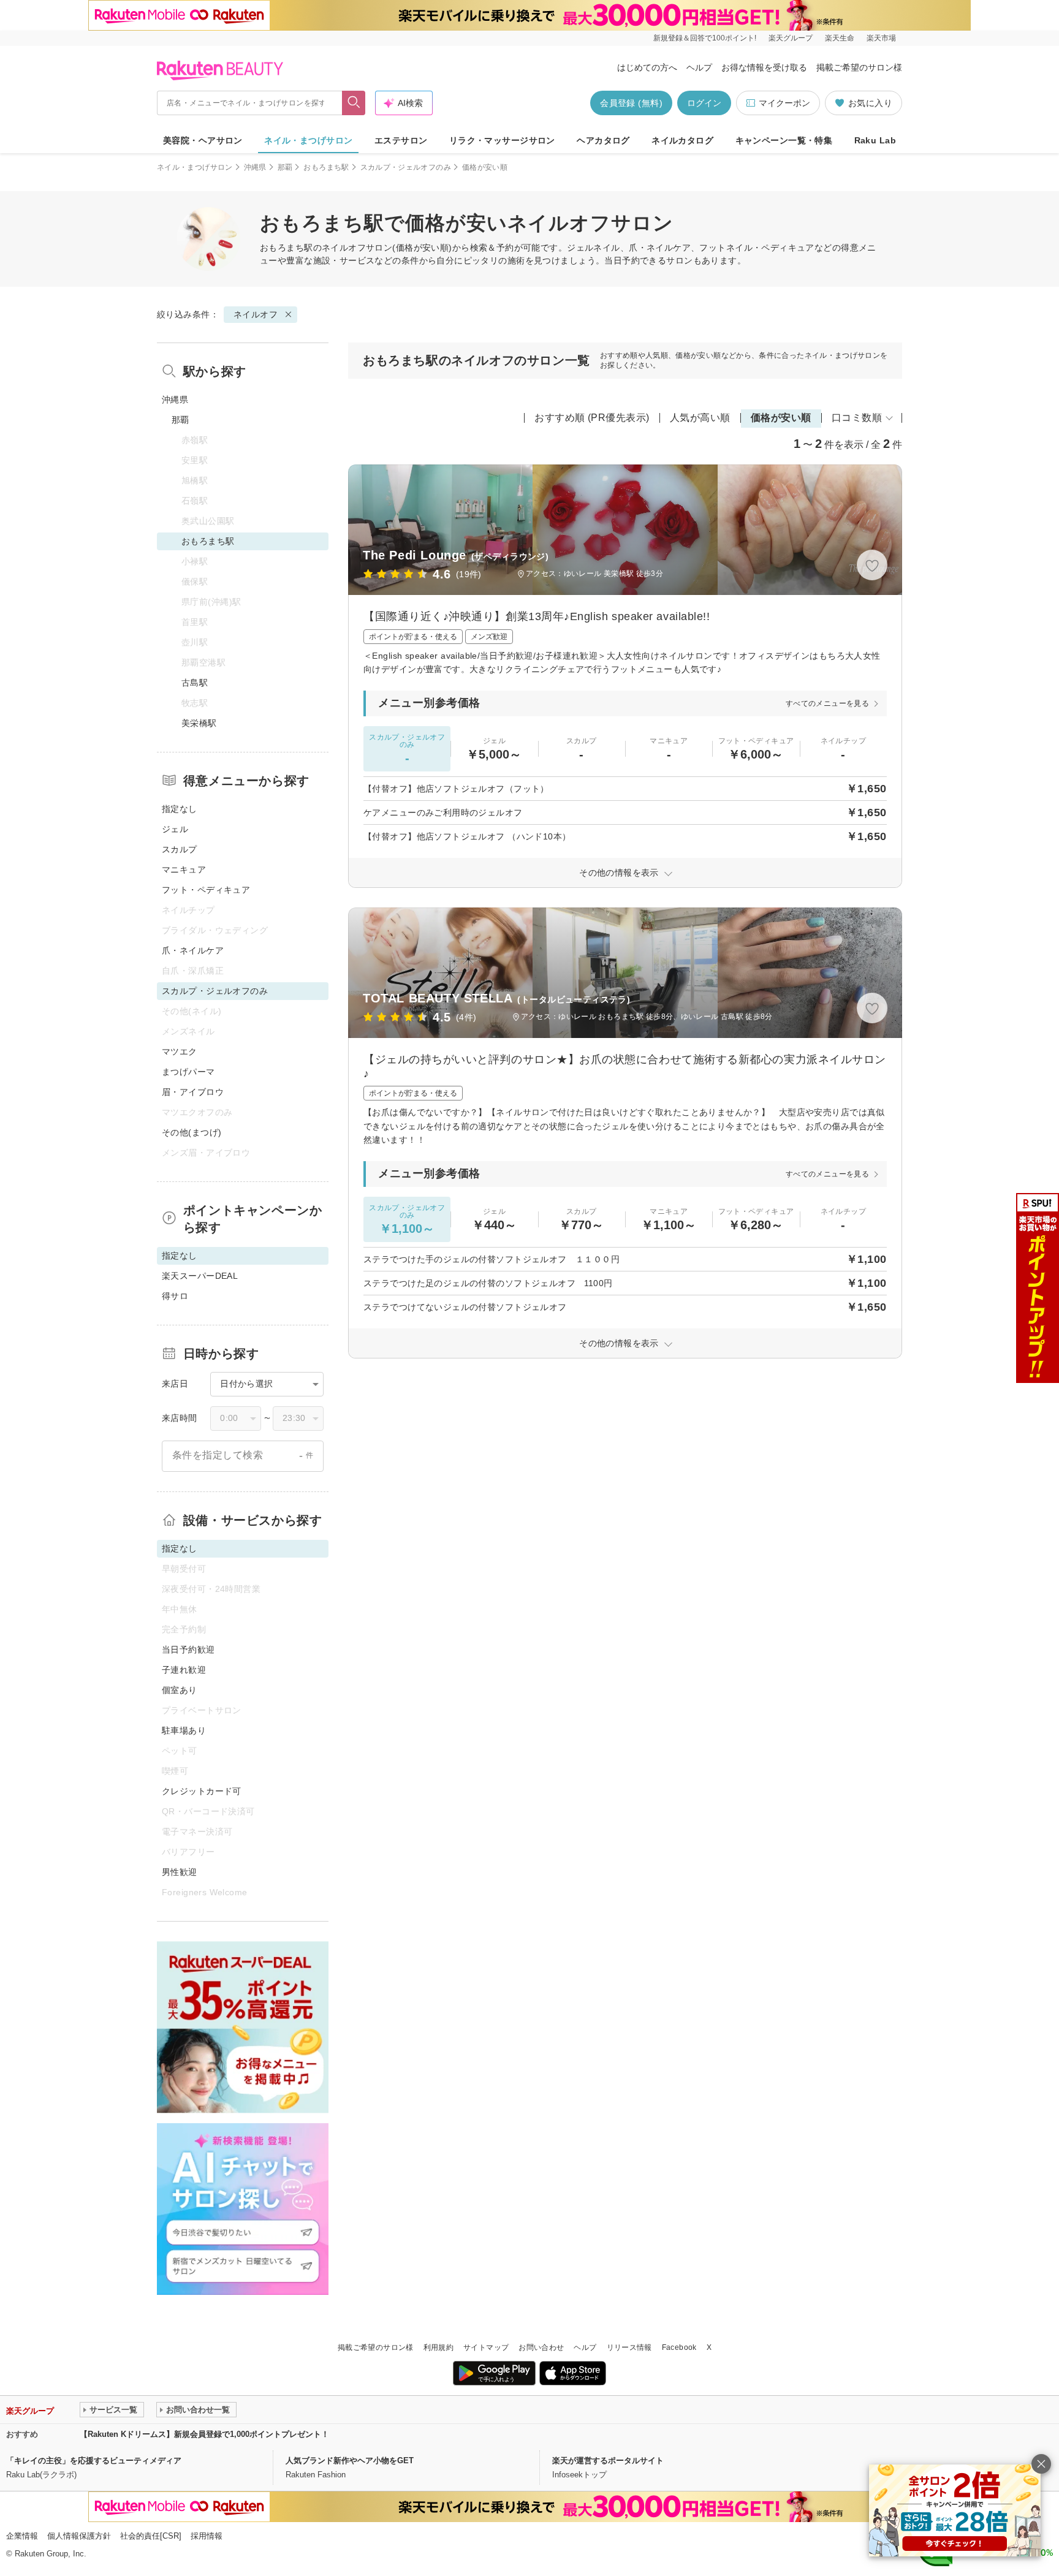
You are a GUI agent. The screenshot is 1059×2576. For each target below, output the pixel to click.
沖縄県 (255, 167)
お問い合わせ (541, 2347)
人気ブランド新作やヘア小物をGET (350, 2460)
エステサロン (401, 140)
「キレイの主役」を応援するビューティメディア (94, 2460)
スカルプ (180, 849)
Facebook (679, 2347)
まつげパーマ (188, 1072)
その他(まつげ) (192, 1132)
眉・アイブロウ (193, 1092)
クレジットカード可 (202, 1791)
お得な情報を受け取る (764, 67)
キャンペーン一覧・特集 (784, 140)
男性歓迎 (180, 1872)
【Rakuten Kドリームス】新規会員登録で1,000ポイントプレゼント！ (204, 2434)
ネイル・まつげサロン (308, 140)
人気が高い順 (700, 418)
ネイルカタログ (682, 140)
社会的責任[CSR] (151, 2536)
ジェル (175, 829)
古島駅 (195, 683)
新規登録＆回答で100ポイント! (705, 38)
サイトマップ (486, 2347)
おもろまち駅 (326, 167)
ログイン (704, 103)
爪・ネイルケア (193, 950)
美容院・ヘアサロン (203, 140)
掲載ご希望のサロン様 (859, 67)
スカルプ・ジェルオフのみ (406, 167)
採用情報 (207, 2536)
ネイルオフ (344, 248)
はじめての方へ (647, 67)
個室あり (180, 1690)
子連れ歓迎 (184, 1670)
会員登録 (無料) (631, 103)
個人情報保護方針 (79, 2536)
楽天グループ (791, 38)
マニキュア (184, 869)
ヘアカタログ (603, 140)
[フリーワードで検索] (354, 103)
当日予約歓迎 (188, 1650)
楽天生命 (840, 38)
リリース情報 (629, 2347)
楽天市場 (881, 38)
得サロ (175, 1296)
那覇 (285, 167)
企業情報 (22, 2536)
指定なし (180, 809)
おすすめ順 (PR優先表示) (592, 418)
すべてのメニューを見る (827, 703)
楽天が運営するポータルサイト (608, 2460)
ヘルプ (699, 67)
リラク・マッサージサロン (502, 140)
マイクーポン (784, 103)
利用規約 (438, 2347)
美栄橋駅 (199, 723)
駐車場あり (184, 1730)
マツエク (180, 1051)
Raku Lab (875, 140)
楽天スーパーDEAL (200, 1276)
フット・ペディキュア (206, 890)
